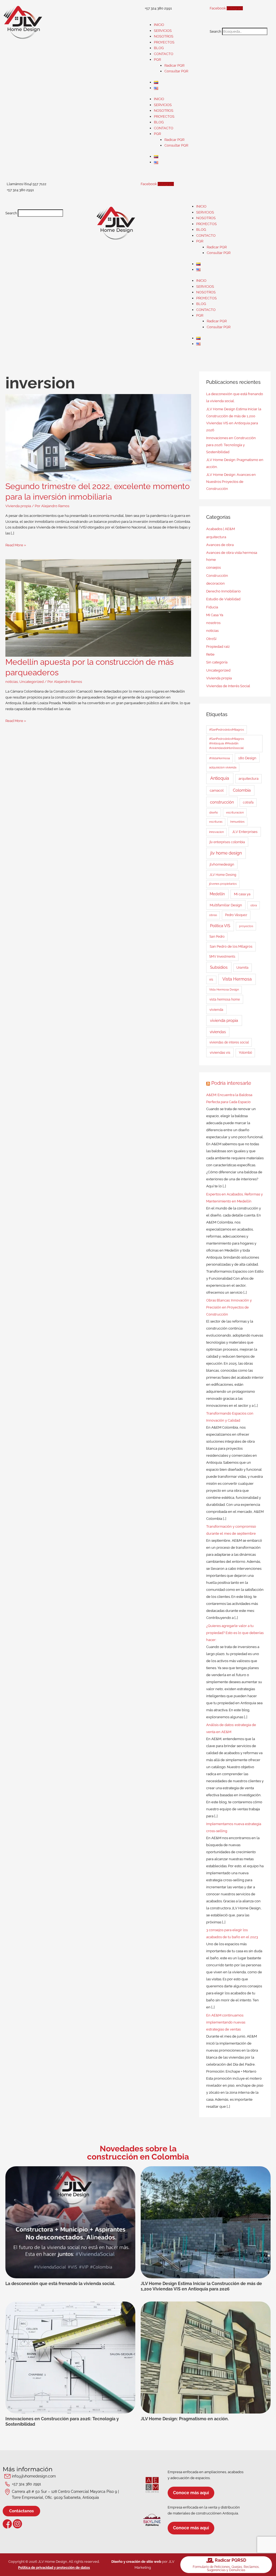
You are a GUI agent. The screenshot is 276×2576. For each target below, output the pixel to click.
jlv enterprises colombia (227, 842)
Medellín (217, 894)
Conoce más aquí (191, 2493)
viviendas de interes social (229, 1042)
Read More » (16, 545)
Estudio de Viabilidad (223, 599)
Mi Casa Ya (215, 615)
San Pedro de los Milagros (231, 946)
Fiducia (212, 607)
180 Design (247, 758)
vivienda (216, 1010)
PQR (157, 60)
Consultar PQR (176, 71)
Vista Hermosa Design (224, 990)
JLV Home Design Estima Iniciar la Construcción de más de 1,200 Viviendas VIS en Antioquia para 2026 (201, 2286)
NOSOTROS (164, 36)
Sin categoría (217, 662)
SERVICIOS (163, 31)
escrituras (216, 822)
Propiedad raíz (218, 647)
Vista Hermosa (237, 979)
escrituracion (235, 812)
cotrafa (248, 802)
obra (254, 905)
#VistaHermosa (220, 758)
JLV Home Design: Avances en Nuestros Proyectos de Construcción (231, 482)
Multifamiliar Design (226, 905)
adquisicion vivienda (223, 767)
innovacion (216, 832)
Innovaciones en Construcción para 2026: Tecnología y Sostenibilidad (231, 445)
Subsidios (219, 967)
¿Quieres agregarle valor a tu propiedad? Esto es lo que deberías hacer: (235, 1633)
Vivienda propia (18, 506)
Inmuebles (237, 822)
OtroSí (211, 639)
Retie (210, 654)
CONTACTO (164, 54)
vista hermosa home (225, 999)
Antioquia (220, 778)
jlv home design (226, 853)
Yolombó (245, 1053)
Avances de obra (220, 545)
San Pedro (217, 937)
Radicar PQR (174, 65)
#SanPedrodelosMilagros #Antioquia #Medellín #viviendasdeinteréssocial (227, 743)
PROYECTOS (164, 42)
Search (215, 31)
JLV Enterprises (245, 832)
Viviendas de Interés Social (228, 686)
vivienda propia (224, 1021)
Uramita (242, 968)
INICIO (159, 25)
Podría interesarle (231, 1083)
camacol (217, 790)
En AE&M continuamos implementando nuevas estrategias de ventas (226, 2022)
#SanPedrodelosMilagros (227, 730)
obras (213, 915)
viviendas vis (220, 1052)
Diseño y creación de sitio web (136, 2562)
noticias (12, 682)
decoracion (215, 583)
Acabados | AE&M (220, 529)
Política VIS (220, 926)
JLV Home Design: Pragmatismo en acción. (185, 2419)
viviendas (218, 1032)
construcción (222, 802)
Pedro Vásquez (236, 915)
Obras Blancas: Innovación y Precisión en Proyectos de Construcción (229, 1307)
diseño (214, 812)
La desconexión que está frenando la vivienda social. (60, 2284)
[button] (240, 25)
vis (211, 979)
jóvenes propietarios (223, 884)
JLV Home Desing (223, 875)
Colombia (242, 790)
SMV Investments (222, 957)
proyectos (246, 926)
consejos (213, 567)
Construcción (217, 576)
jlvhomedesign (222, 864)
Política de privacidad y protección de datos (54, 2567)
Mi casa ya (242, 894)
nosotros (213, 623)
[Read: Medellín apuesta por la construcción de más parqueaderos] (98, 608)
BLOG (159, 48)
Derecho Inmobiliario (223, 591)
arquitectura (216, 537)
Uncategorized (32, 682)
